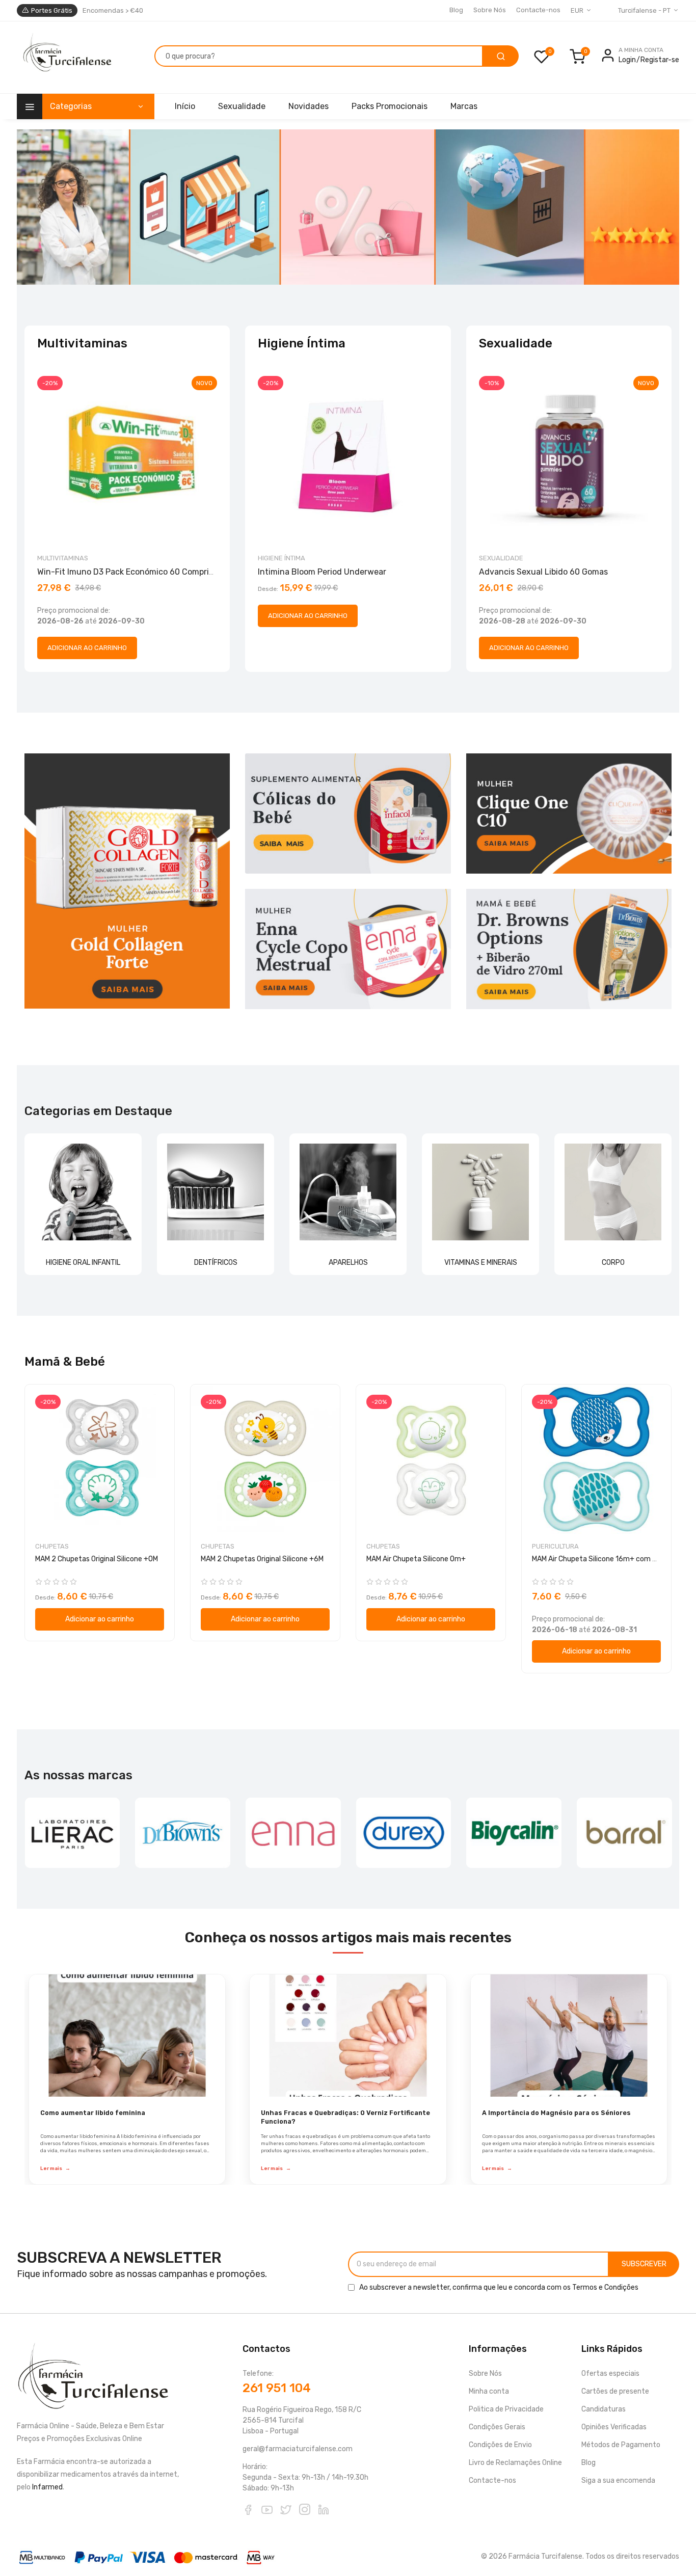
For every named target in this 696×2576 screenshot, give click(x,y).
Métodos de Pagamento (621, 2445)
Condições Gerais (497, 2427)
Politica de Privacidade (506, 2409)
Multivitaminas (63, 558)
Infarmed (47, 2487)
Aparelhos (348, 1263)
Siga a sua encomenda (618, 2480)
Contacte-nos (538, 10)
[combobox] (319, 56)
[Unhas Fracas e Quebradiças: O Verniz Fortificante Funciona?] (348, 2036)
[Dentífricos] (216, 1192)
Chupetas (52, 1546)
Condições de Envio (500, 2445)
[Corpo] (613, 1192)
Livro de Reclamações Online (515, 2463)
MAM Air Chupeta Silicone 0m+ (416, 1559)
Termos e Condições (605, 2287)
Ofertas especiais (610, 2374)
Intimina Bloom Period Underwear (322, 572)
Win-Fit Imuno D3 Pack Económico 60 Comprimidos (135, 572)
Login (627, 60)
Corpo (613, 1263)
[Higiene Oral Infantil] (83, 1192)
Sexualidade (501, 558)
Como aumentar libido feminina (93, 2113)
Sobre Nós (490, 10)
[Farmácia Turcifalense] (66, 58)
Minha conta (489, 2391)
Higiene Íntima (282, 558)
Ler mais (55, 2168)
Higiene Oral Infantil (83, 1263)
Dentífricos (216, 1263)
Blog (456, 10)
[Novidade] (348, 207)
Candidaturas (604, 2409)
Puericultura (555, 1546)
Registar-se (660, 60)
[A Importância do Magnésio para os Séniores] (569, 2036)
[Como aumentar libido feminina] (127, 2036)
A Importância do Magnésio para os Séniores (556, 2113)
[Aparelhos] (348, 1192)
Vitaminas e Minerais (481, 1263)
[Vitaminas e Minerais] (480, 1192)
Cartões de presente (615, 2391)
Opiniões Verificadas (614, 2427)
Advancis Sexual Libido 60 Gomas (543, 572)
